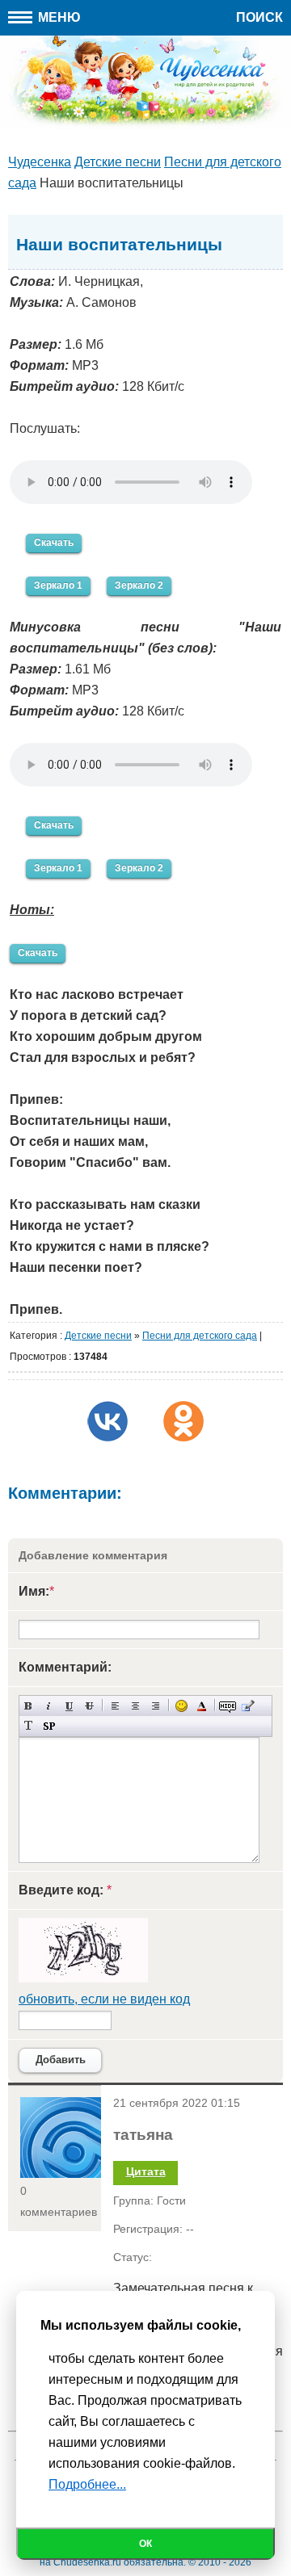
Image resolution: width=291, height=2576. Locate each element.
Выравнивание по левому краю (115, 1706)
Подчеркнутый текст (69, 1706)
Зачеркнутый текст (89, 1706)
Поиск (259, 17)
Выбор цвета (202, 1706)
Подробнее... (87, 2484)
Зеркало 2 (139, 585)
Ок (145, 2544)
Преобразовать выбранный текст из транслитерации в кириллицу (29, 1726)
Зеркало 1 (58, 585)
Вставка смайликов (181, 1706)
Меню (58, 17)
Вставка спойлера (49, 1726)
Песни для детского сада (200, 1336)
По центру (135, 1706)
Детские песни (98, 1336)
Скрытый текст (228, 1706)
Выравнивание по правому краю (156, 1706)
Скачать (54, 543)
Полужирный (29, 1706)
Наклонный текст (49, 1706)
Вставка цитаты (248, 1706)
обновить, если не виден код (104, 1999)
